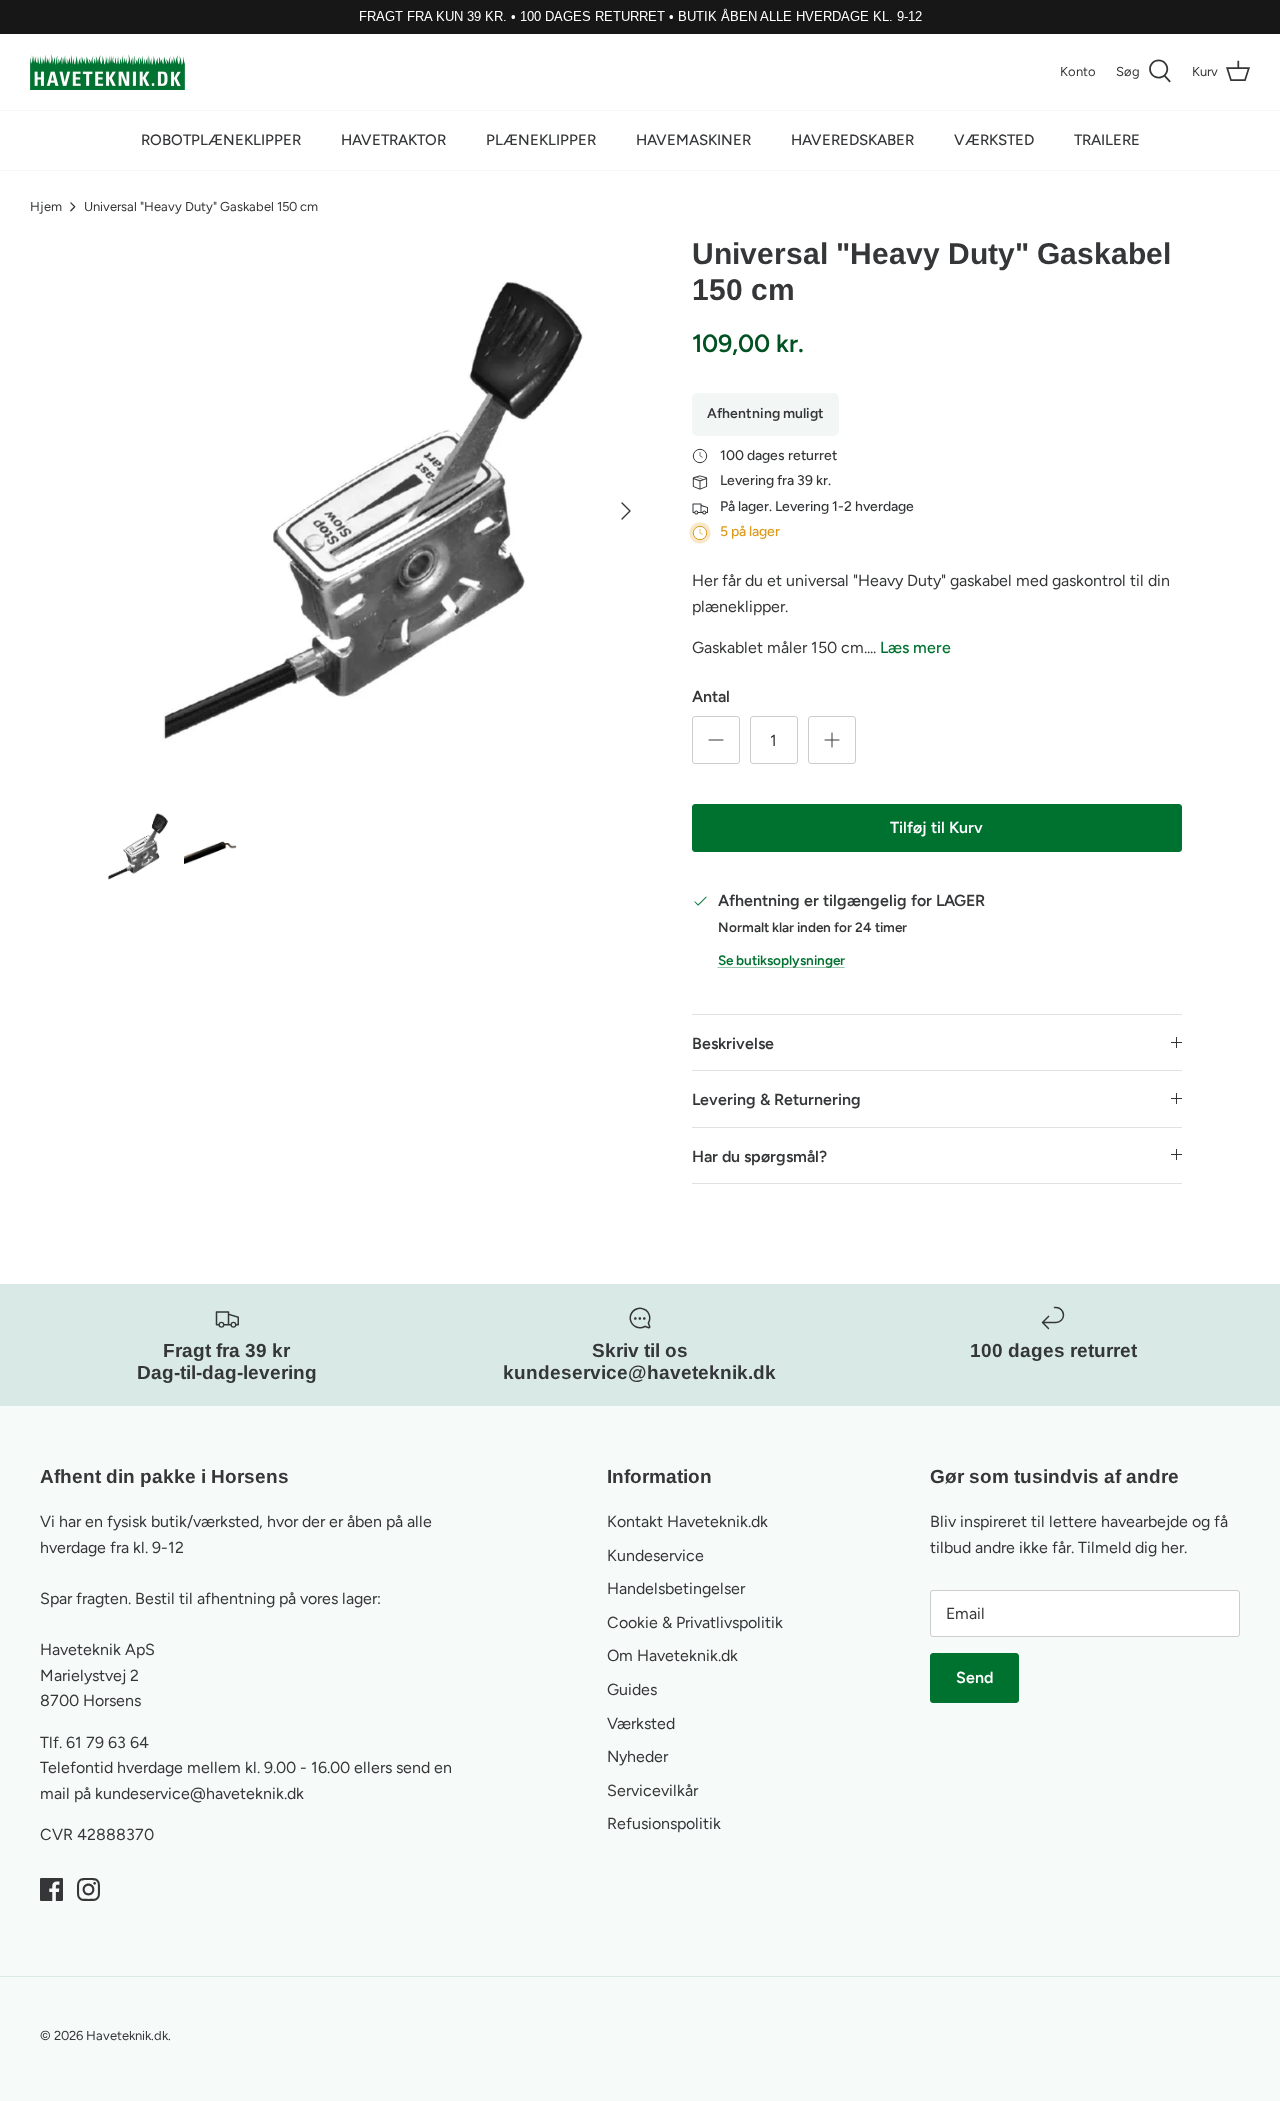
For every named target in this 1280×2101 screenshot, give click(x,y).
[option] (373, 510)
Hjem (46, 206)
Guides (632, 1689)
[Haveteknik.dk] (107, 72)
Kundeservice (655, 1555)
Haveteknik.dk (127, 2035)
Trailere (1107, 140)
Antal (711, 696)
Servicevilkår (652, 1790)
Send (974, 1677)
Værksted (994, 140)
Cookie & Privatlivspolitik (695, 1622)
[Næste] (626, 511)
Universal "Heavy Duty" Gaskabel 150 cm (201, 206)
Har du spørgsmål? (759, 1156)
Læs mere (915, 647)
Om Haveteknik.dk (672, 1655)
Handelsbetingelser (676, 1588)
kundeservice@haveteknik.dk (199, 1793)
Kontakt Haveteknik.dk (687, 1521)
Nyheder (637, 1756)
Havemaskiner (693, 140)
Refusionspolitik (664, 1823)
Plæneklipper (541, 140)
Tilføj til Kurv (936, 827)
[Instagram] (88, 1889)
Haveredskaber (852, 140)
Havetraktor (393, 140)
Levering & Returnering (776, 1099)
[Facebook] (51, 1889)
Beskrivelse (733, 1043)
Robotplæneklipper (221, 140)
